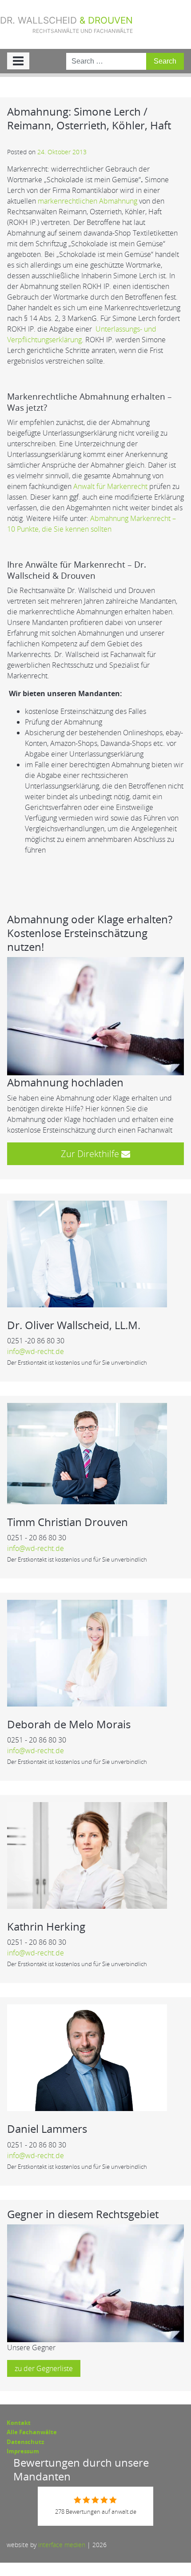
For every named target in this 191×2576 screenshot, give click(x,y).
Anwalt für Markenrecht (110, 486)
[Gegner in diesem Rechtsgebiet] (95, 2283)
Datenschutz (25, 2442)
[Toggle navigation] (18, 61)
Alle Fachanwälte (32, 2432)
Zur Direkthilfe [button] (91, 1154)
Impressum (23, 2451)
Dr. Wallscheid (66, 24)
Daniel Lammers (47, 2129)
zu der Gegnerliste (44, 2368)
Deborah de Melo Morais (69, 1724)
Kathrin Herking (46, 1926)
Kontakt (19, 2423)
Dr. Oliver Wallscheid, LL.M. (74, 1325)
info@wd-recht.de (36, 1351)
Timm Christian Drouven (68, 1522)
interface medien (62, 2545)
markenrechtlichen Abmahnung (88, 201)
